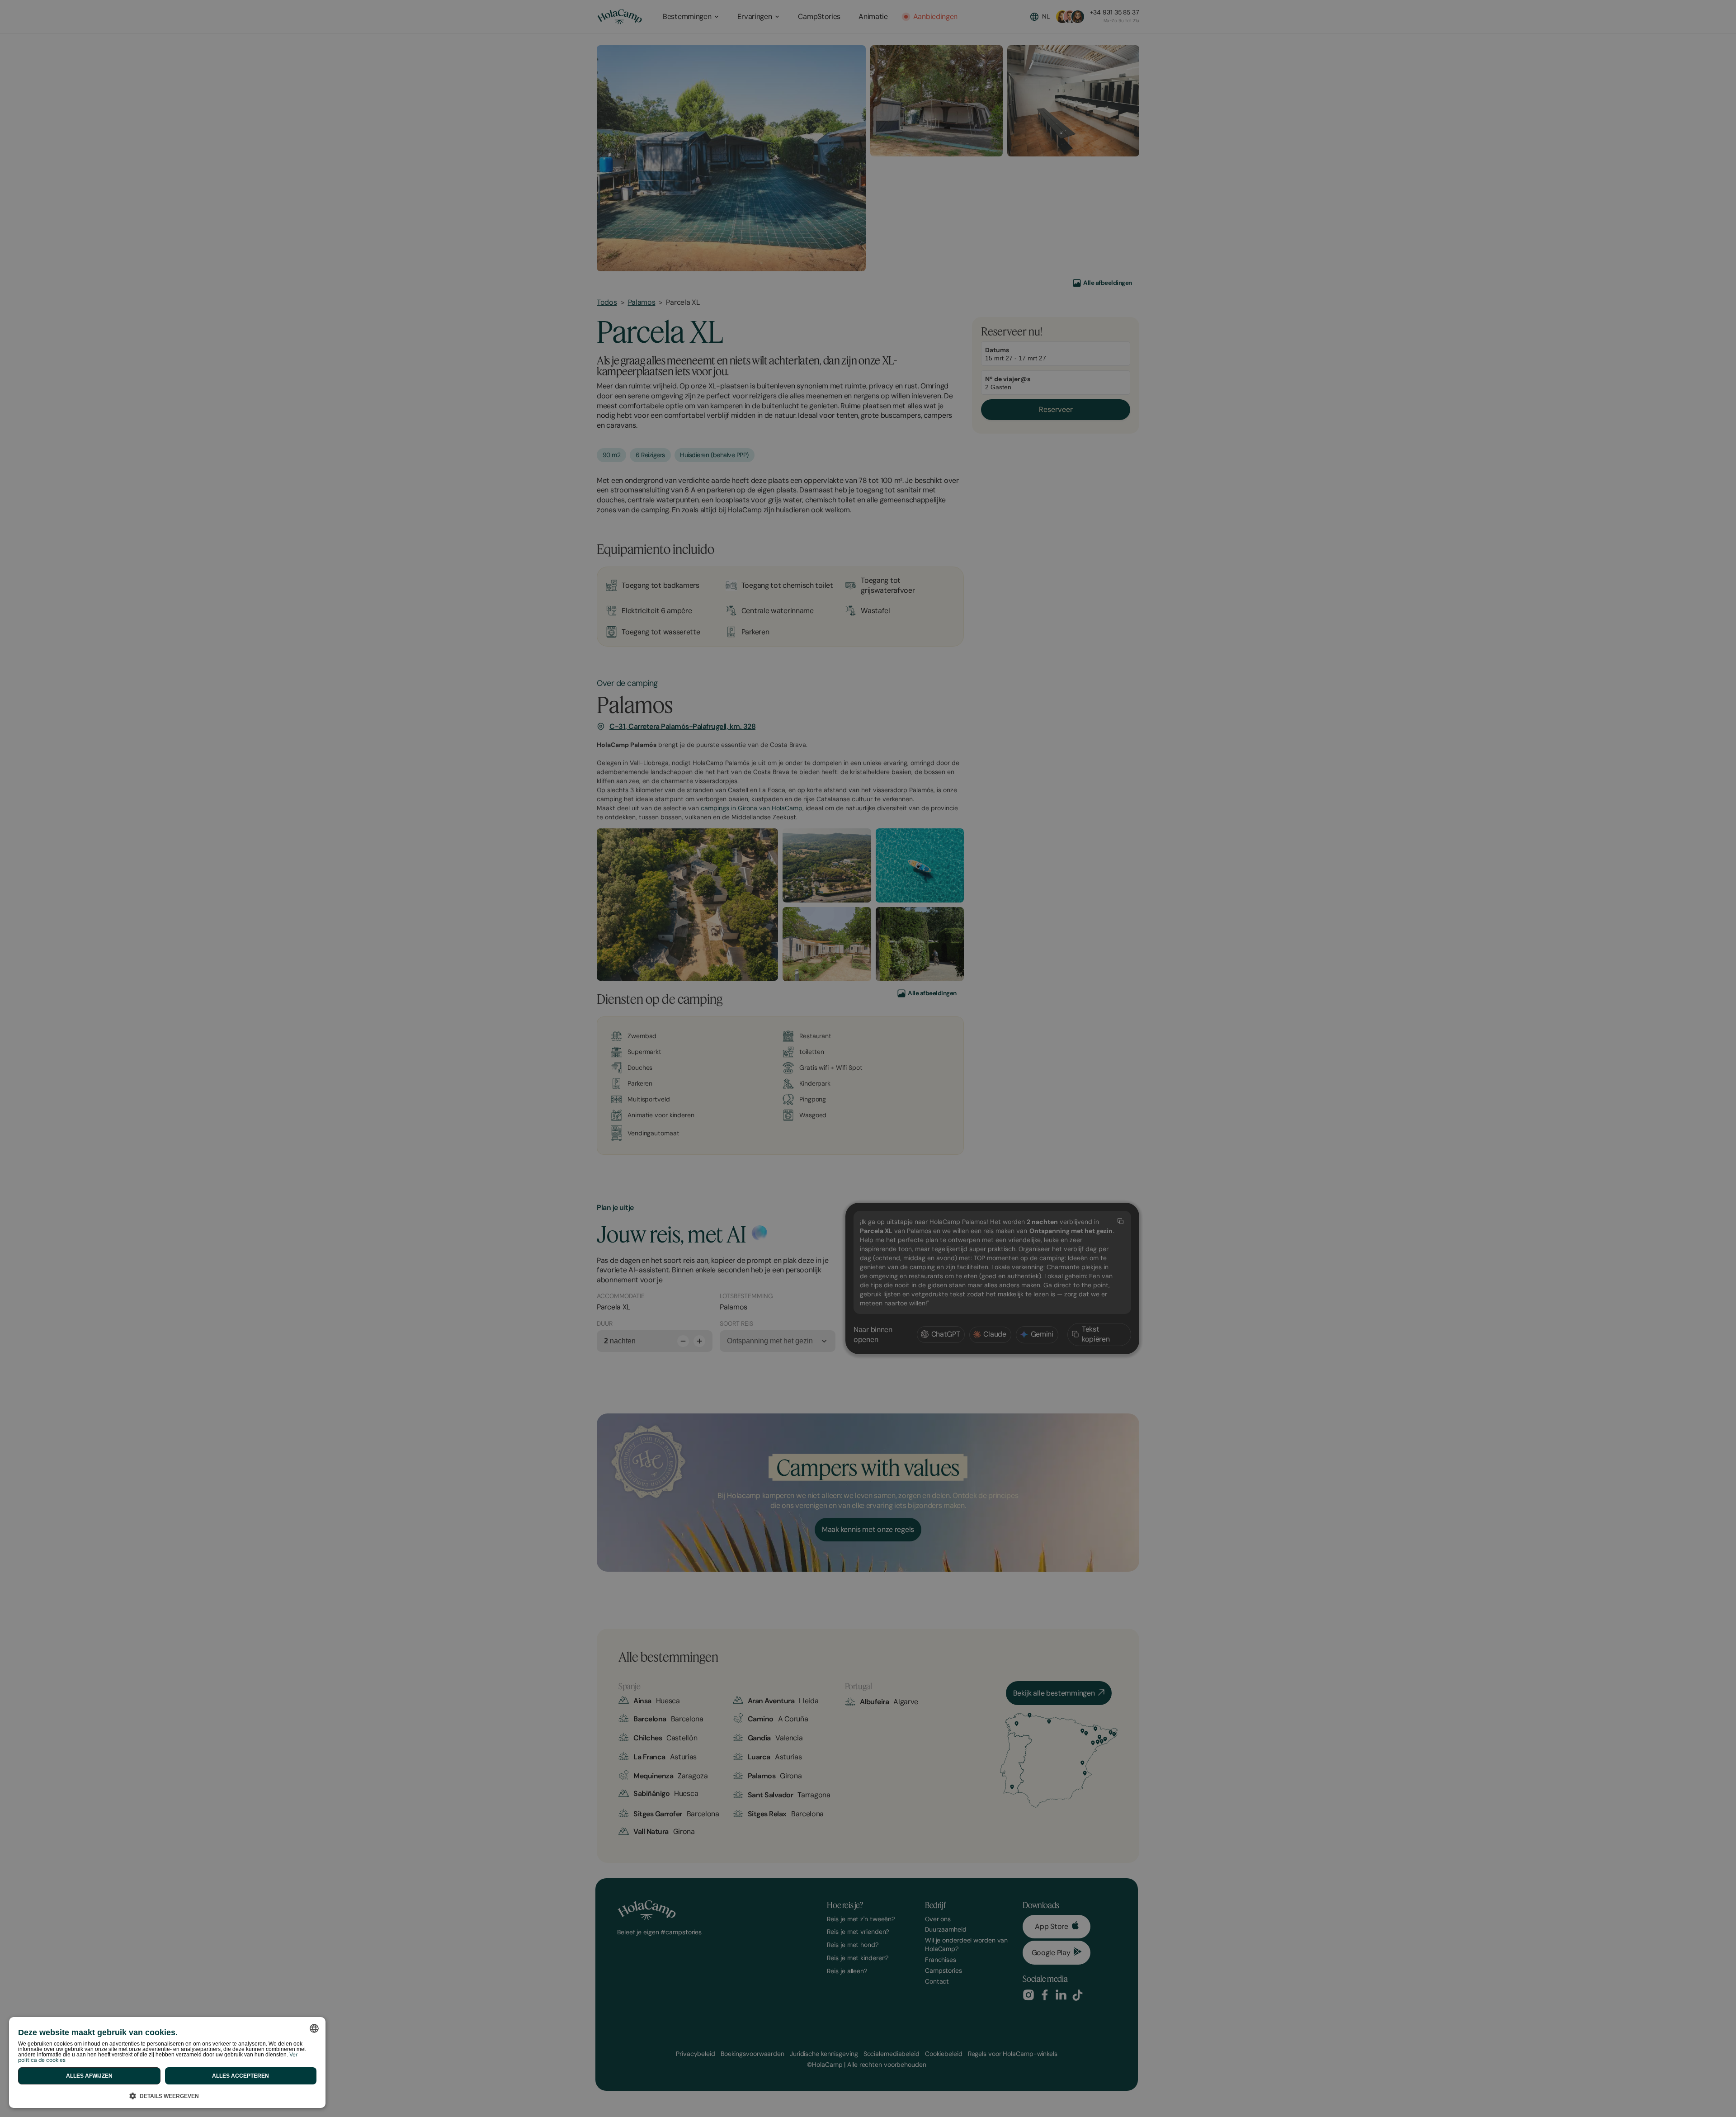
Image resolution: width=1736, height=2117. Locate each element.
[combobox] (314, 2028)
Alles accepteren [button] (241, 2076)
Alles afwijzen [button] (89, 2076)
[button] (167, 2095)
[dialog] (167, 2063)
